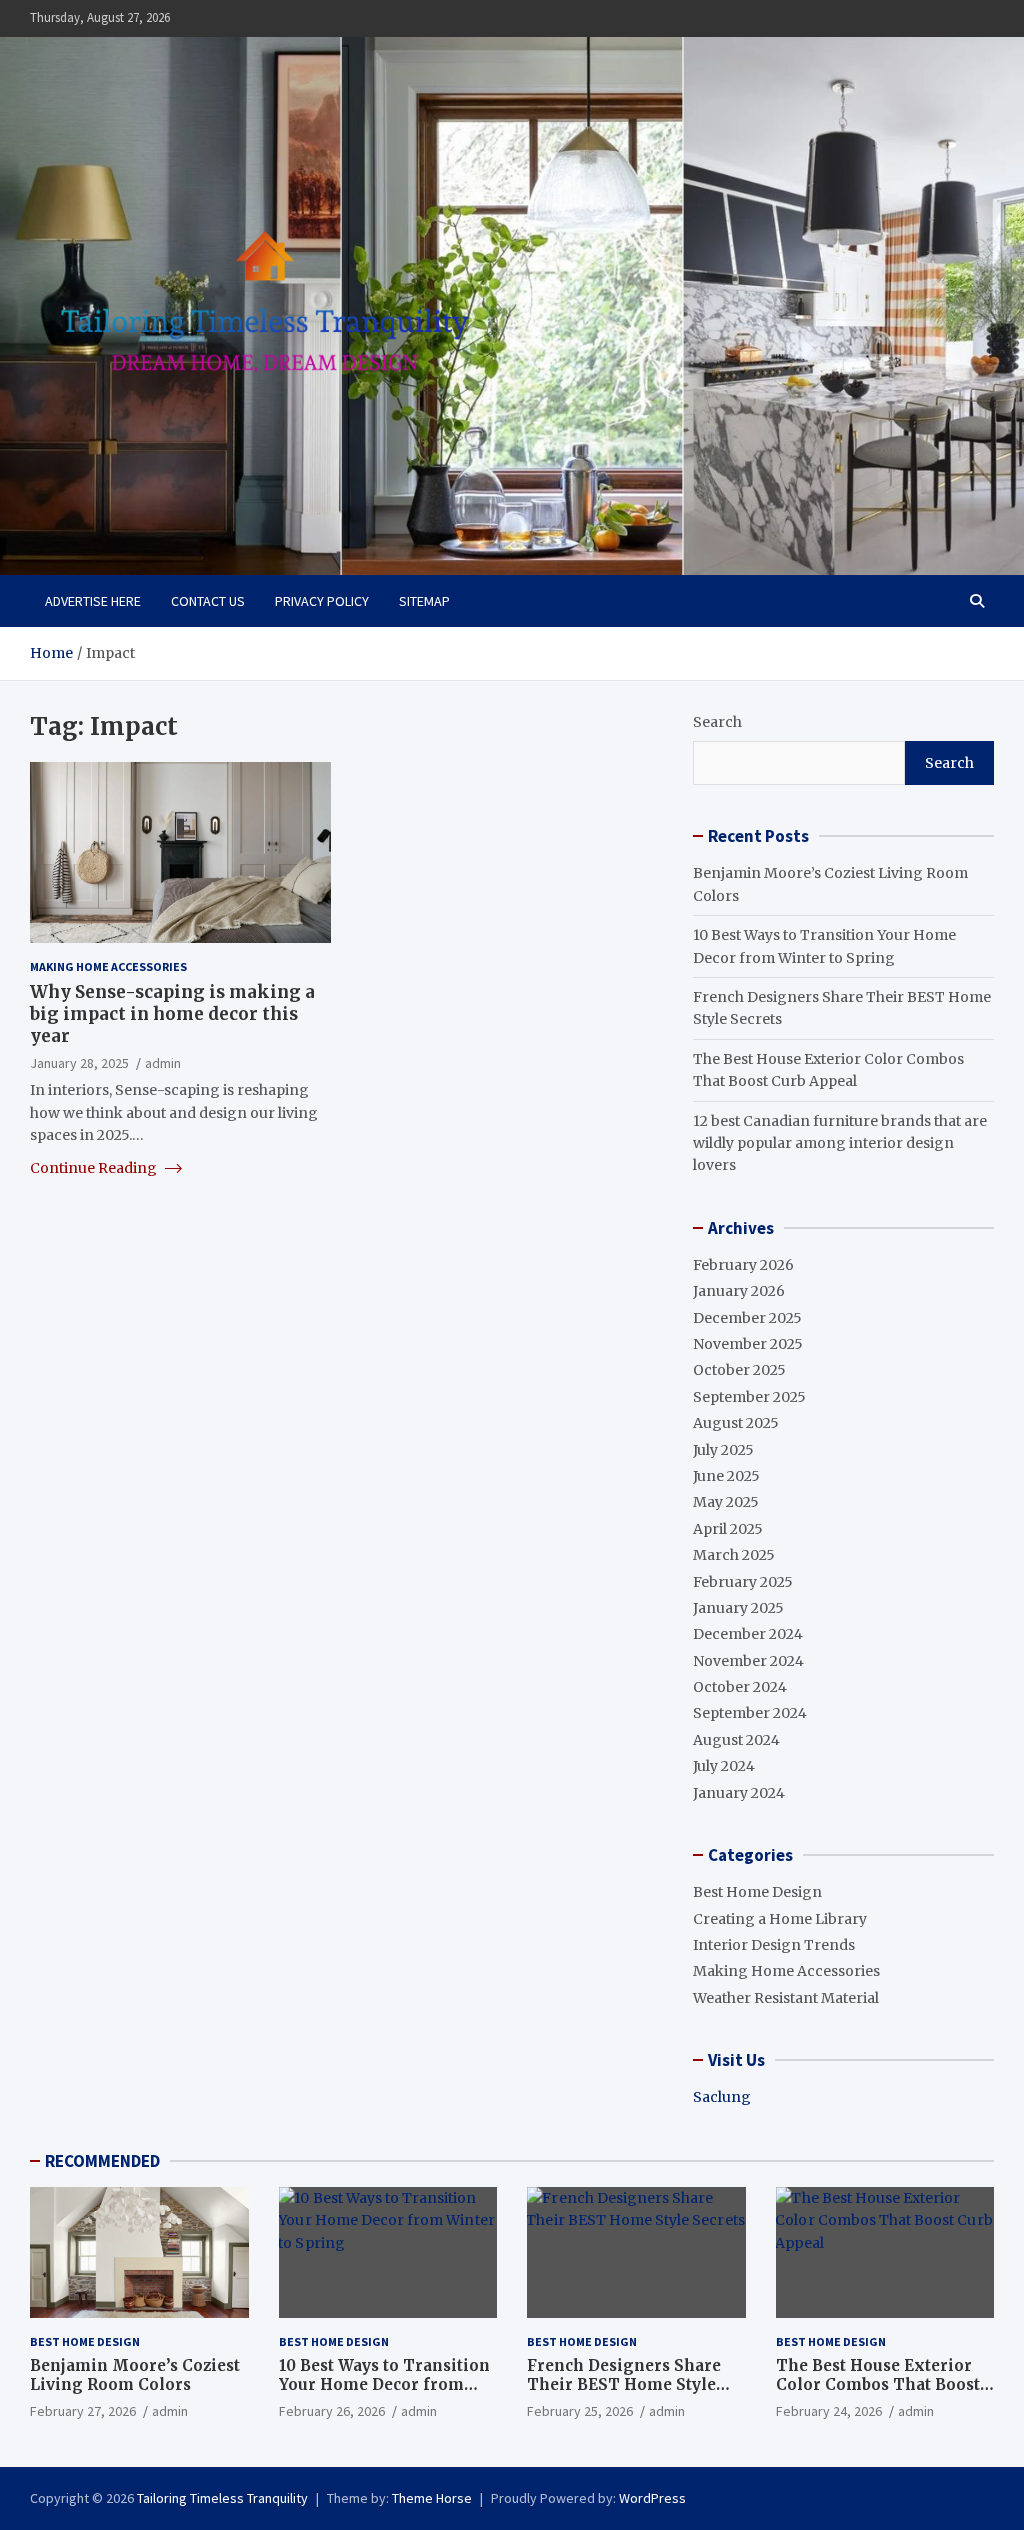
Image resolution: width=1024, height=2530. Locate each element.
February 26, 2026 (332, 2411)
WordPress (652, 2498)
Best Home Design (757, 1892)
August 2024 (736, 1740)
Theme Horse (432, 2498)
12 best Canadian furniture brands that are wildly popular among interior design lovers (840, 1143)
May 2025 (726, 1502)
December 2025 (747, 1318)
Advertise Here (93, 601)
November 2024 (748, 1661)
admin (163, 1063)
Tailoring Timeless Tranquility (222, 2498)
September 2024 (750, 1713)
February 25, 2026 (580, 2411)
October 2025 (739, 1370)
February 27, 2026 (83, 2411)
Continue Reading (95, 1168)
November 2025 (748, 1344)
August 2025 (736, 1423)
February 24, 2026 (829, 2411)
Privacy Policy (322, 601)
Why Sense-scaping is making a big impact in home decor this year (172, 1014)
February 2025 (743, 1582)
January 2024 (739, 1793)
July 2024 (724, 1766)
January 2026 (739, 1291)
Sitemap (424, 601)
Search (717, 722)
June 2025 (726, 1476)
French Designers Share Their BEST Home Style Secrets (624, 2385)
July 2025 (723, 1450)
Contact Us (208, 601)
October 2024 (740, 1687)
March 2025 (734, 1555)
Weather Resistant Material (786, 1998)
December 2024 (748, 1634)
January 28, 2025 (79, 1063)
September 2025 (749, 1397)
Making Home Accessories (108, 966)
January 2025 (738, 1608)
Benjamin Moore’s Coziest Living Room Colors (135, 2375)
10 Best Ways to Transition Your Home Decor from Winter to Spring (384, 2385)
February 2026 (743, 1265)
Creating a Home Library (780, 1919)
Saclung (722, 2097)
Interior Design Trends (774, 1945)
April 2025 (728, 1529)
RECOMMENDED (102, 2161)
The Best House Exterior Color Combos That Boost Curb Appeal (878, 2385)
